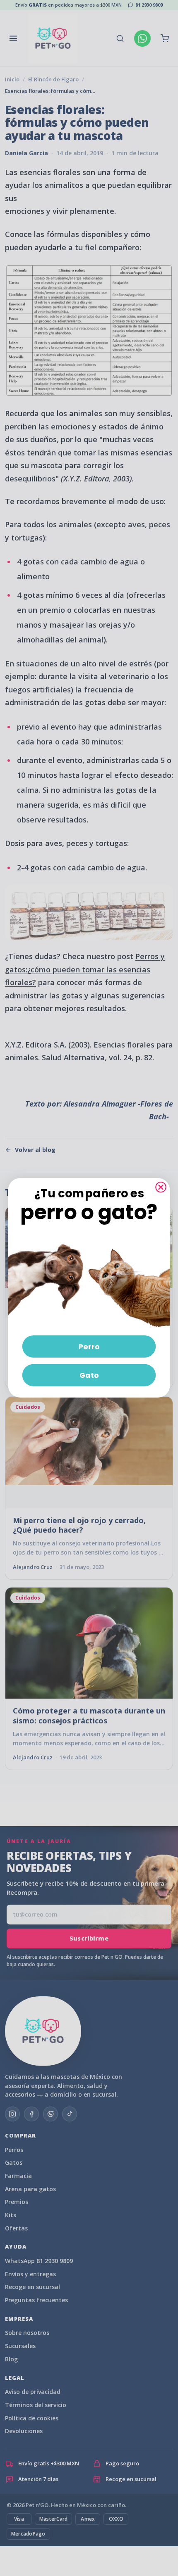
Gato (89, 1375)
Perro (89, 1346)
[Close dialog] (161, 1187)
